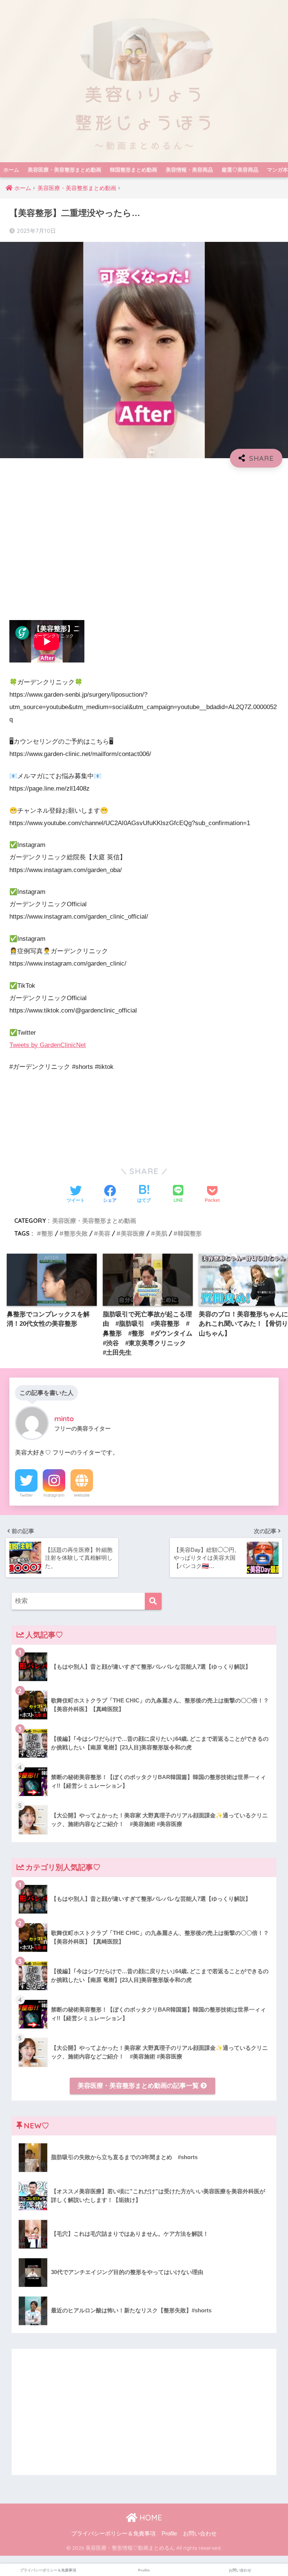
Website (82, 1495)
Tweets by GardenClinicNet (48, 1045)
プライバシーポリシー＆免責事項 (113, 2534)
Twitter (26, 1495)
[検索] (153, 1601)
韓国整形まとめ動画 (133, 170)
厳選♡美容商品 (240, 170)
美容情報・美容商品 (189, 170)
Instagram (54, 1495)
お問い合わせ (200, 2534)
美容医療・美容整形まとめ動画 (64, 170)
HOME (150, 2518)
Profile (169, 2534)
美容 (104, 1233)
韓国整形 (190, 1233)
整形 (47, 1233)
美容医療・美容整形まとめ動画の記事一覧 (139, 2086)
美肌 (161, 1233)
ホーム (11, 170)
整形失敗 (76, 1233)
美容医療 (133, 1233)
